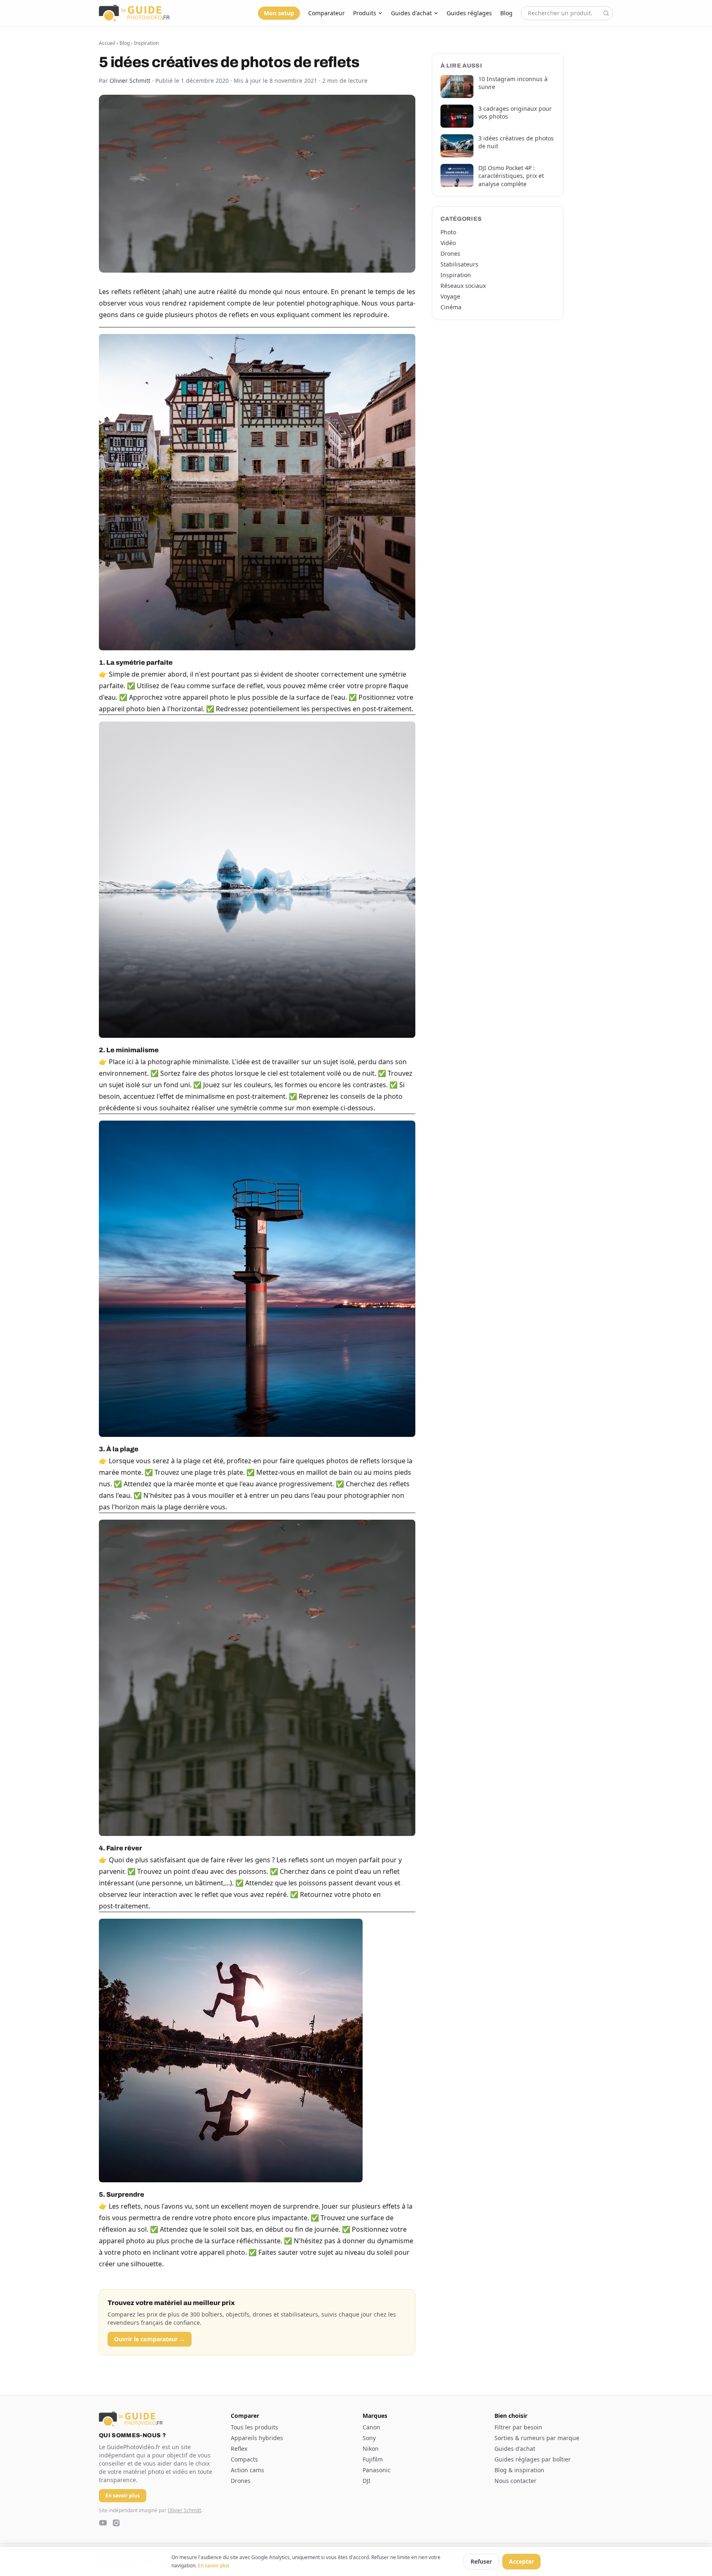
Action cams (247, 2470)
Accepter (521, 2561)
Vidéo (448, 243)
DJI (367, 2481)
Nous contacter (515, 2481)
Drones (450, 253)
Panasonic (377, 2470)
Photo (448, 232)
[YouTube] (103, 2523)
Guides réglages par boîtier (533, 2459)
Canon (371, 2427)
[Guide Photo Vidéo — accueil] (134, 13)
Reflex (239, 2449)
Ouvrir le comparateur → (150, 2339)
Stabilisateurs (459, 264)
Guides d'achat (411, 13)
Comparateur (327, 13)
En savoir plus (214, 2565)
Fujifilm (373, 2459)
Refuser (481, 2561)
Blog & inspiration (519, 2470)
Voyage (450, 296)
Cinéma (451, 307)
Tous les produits (254, 2427)
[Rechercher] (606, 13)
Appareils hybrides (257, 2438)
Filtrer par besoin (518, 2427)
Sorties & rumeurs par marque (537, 2438)
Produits (365, 13)
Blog (506, 13)
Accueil (107, 43)
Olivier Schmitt (184, 2510)
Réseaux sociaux (463, 286)
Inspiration (146, 43)
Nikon (371, 2449)
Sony (369, 2438)
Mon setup (279, 13)
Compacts (244, 2459)
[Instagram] (116, 2523)
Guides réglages (469, 13)
